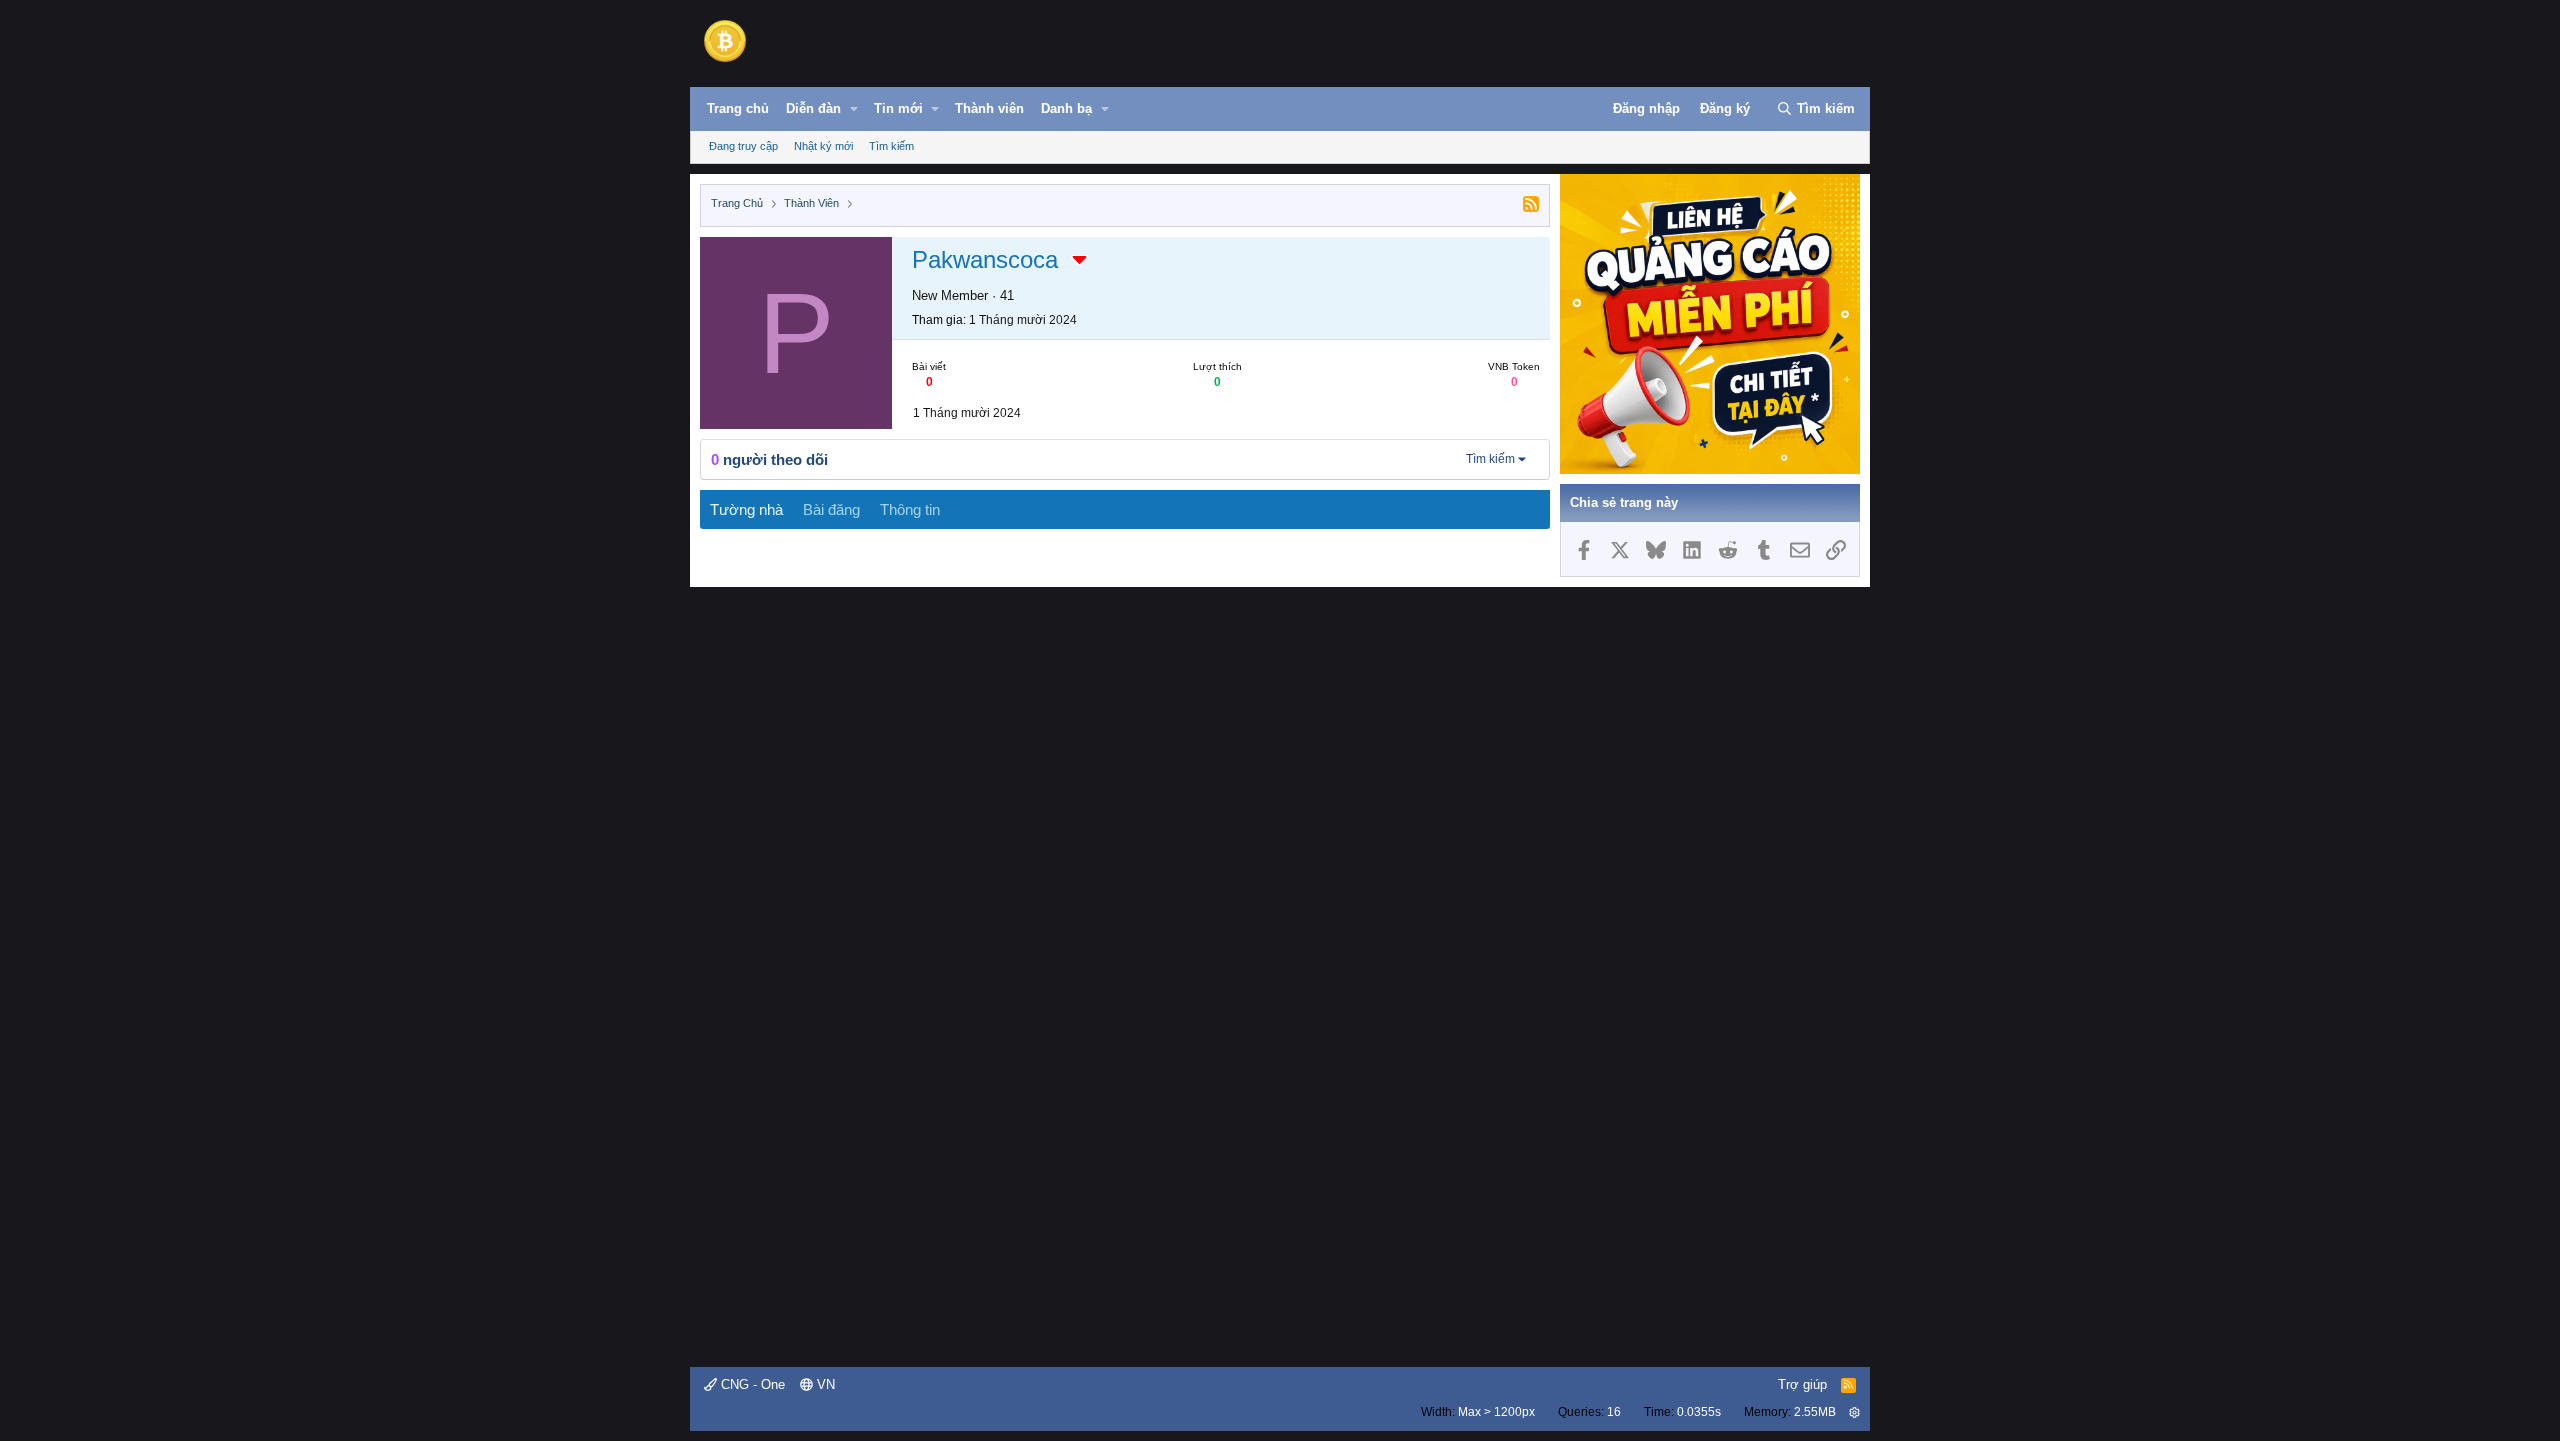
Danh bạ (1066, 108)
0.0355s (1699, 1412)
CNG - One (751, 1384)
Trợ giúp (1802, 1384)
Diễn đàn (813, 108)
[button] (854, 109)
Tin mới (898, 108)
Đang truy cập (743, 146)
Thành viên (989, 108)
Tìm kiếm (891, 146)
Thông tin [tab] (910, 509)
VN (824, 1384)
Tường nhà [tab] (746, 509)
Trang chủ (738, 108)
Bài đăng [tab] (831, 509)
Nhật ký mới (823, 146)
